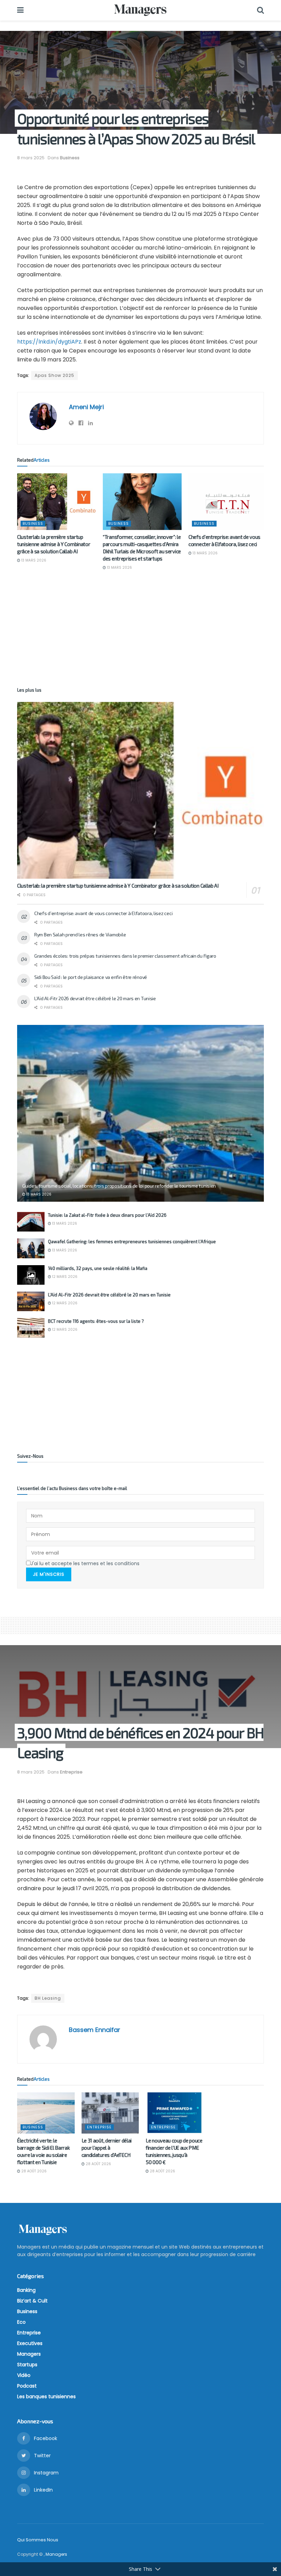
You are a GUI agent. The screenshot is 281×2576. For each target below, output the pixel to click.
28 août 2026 (33, 2171)
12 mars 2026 (64, 1277)
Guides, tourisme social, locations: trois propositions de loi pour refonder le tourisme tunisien (119, 1186)
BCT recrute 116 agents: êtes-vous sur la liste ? (96, 1321)
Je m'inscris (49, 1574)
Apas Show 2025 (54, 375)
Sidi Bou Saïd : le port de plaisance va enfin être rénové (91, 977)
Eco (21, 2322)
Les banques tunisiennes (46, 2396)
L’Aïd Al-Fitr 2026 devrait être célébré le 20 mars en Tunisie (95, 998)
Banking (26, 2290)
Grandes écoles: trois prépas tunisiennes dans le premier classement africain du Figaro (125, 956)
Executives (30, 2343)
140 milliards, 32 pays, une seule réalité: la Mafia (98, 1268)
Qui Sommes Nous (38, 2540)
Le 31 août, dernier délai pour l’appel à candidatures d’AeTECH (107, 2148)
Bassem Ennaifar (95, 2030)
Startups (27, 2365)
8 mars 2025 (31, 158)
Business (70, 158)
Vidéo (24, 2375)
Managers (29, 2354)
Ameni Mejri (86, 407)
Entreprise (71, 1772)
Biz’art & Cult (32, 2301)
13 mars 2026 (33, 560)
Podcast (27, 2386)
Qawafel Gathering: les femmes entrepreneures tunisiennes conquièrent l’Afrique (132, 1241)
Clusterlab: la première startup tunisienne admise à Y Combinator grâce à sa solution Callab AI (54, 544)
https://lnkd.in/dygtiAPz (49, 342)
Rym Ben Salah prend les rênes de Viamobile (80, 934)
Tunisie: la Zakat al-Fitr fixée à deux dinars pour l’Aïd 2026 (107, 1215)
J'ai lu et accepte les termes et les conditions (85, 1563)
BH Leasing (48, 1998)
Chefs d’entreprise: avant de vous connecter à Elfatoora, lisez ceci (103, 913)
